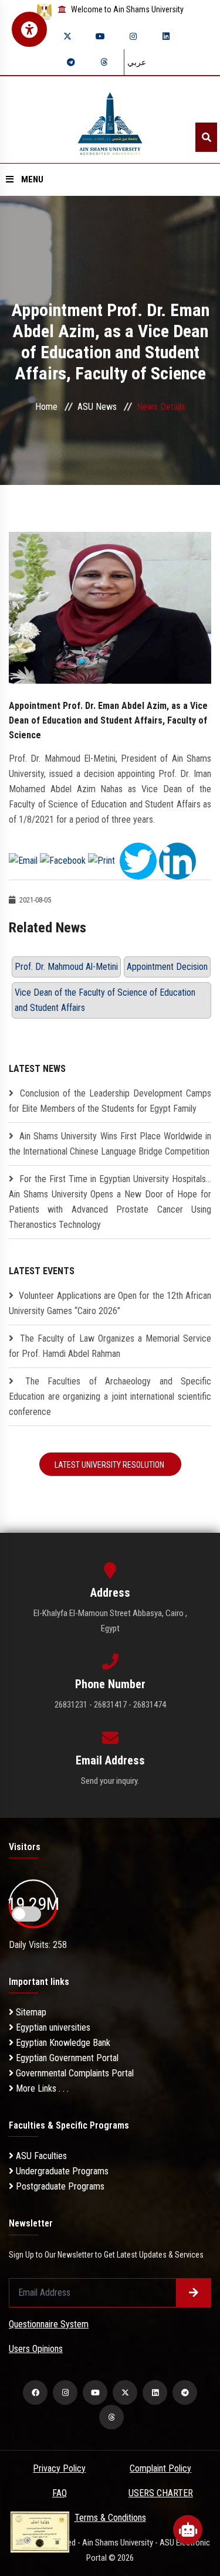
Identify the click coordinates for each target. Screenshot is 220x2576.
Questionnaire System (49, 2324)
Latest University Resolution (110, 1465)
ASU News (97, 407)
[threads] (104, 62)
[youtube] (100, 36)
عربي (137, 62)
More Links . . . (41, 2088)
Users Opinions (36, 2349)
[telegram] (71, 62)
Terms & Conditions (110, 2518)
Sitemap (30, 2012)
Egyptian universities (52, 2027)
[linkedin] (166, 36)
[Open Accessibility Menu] (29, 29)
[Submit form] (194, 2293)
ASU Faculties (40, 2156)
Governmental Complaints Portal (74, 2073)
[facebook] (35, 2392)
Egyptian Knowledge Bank (62, 2043)
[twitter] (67, 36)
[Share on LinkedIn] (177, 860)
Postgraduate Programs (59, 2186)
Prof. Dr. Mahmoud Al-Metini (66, 967)
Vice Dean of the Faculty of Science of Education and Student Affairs (105, 1000)
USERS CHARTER (161, 2493)
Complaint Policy (160, 2468)
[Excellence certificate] (40, 2531)
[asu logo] (110, 120)
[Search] (206, 137)
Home (46, 407)
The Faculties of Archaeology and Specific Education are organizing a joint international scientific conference (110, 1396)
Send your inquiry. (110, 1781)
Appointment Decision (167, 967)
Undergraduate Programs (61, 2171)
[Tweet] (138, 860)
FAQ (60, 2493)
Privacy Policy (59, 2468)
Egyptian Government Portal (66, 2058)
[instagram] (133, 36)
